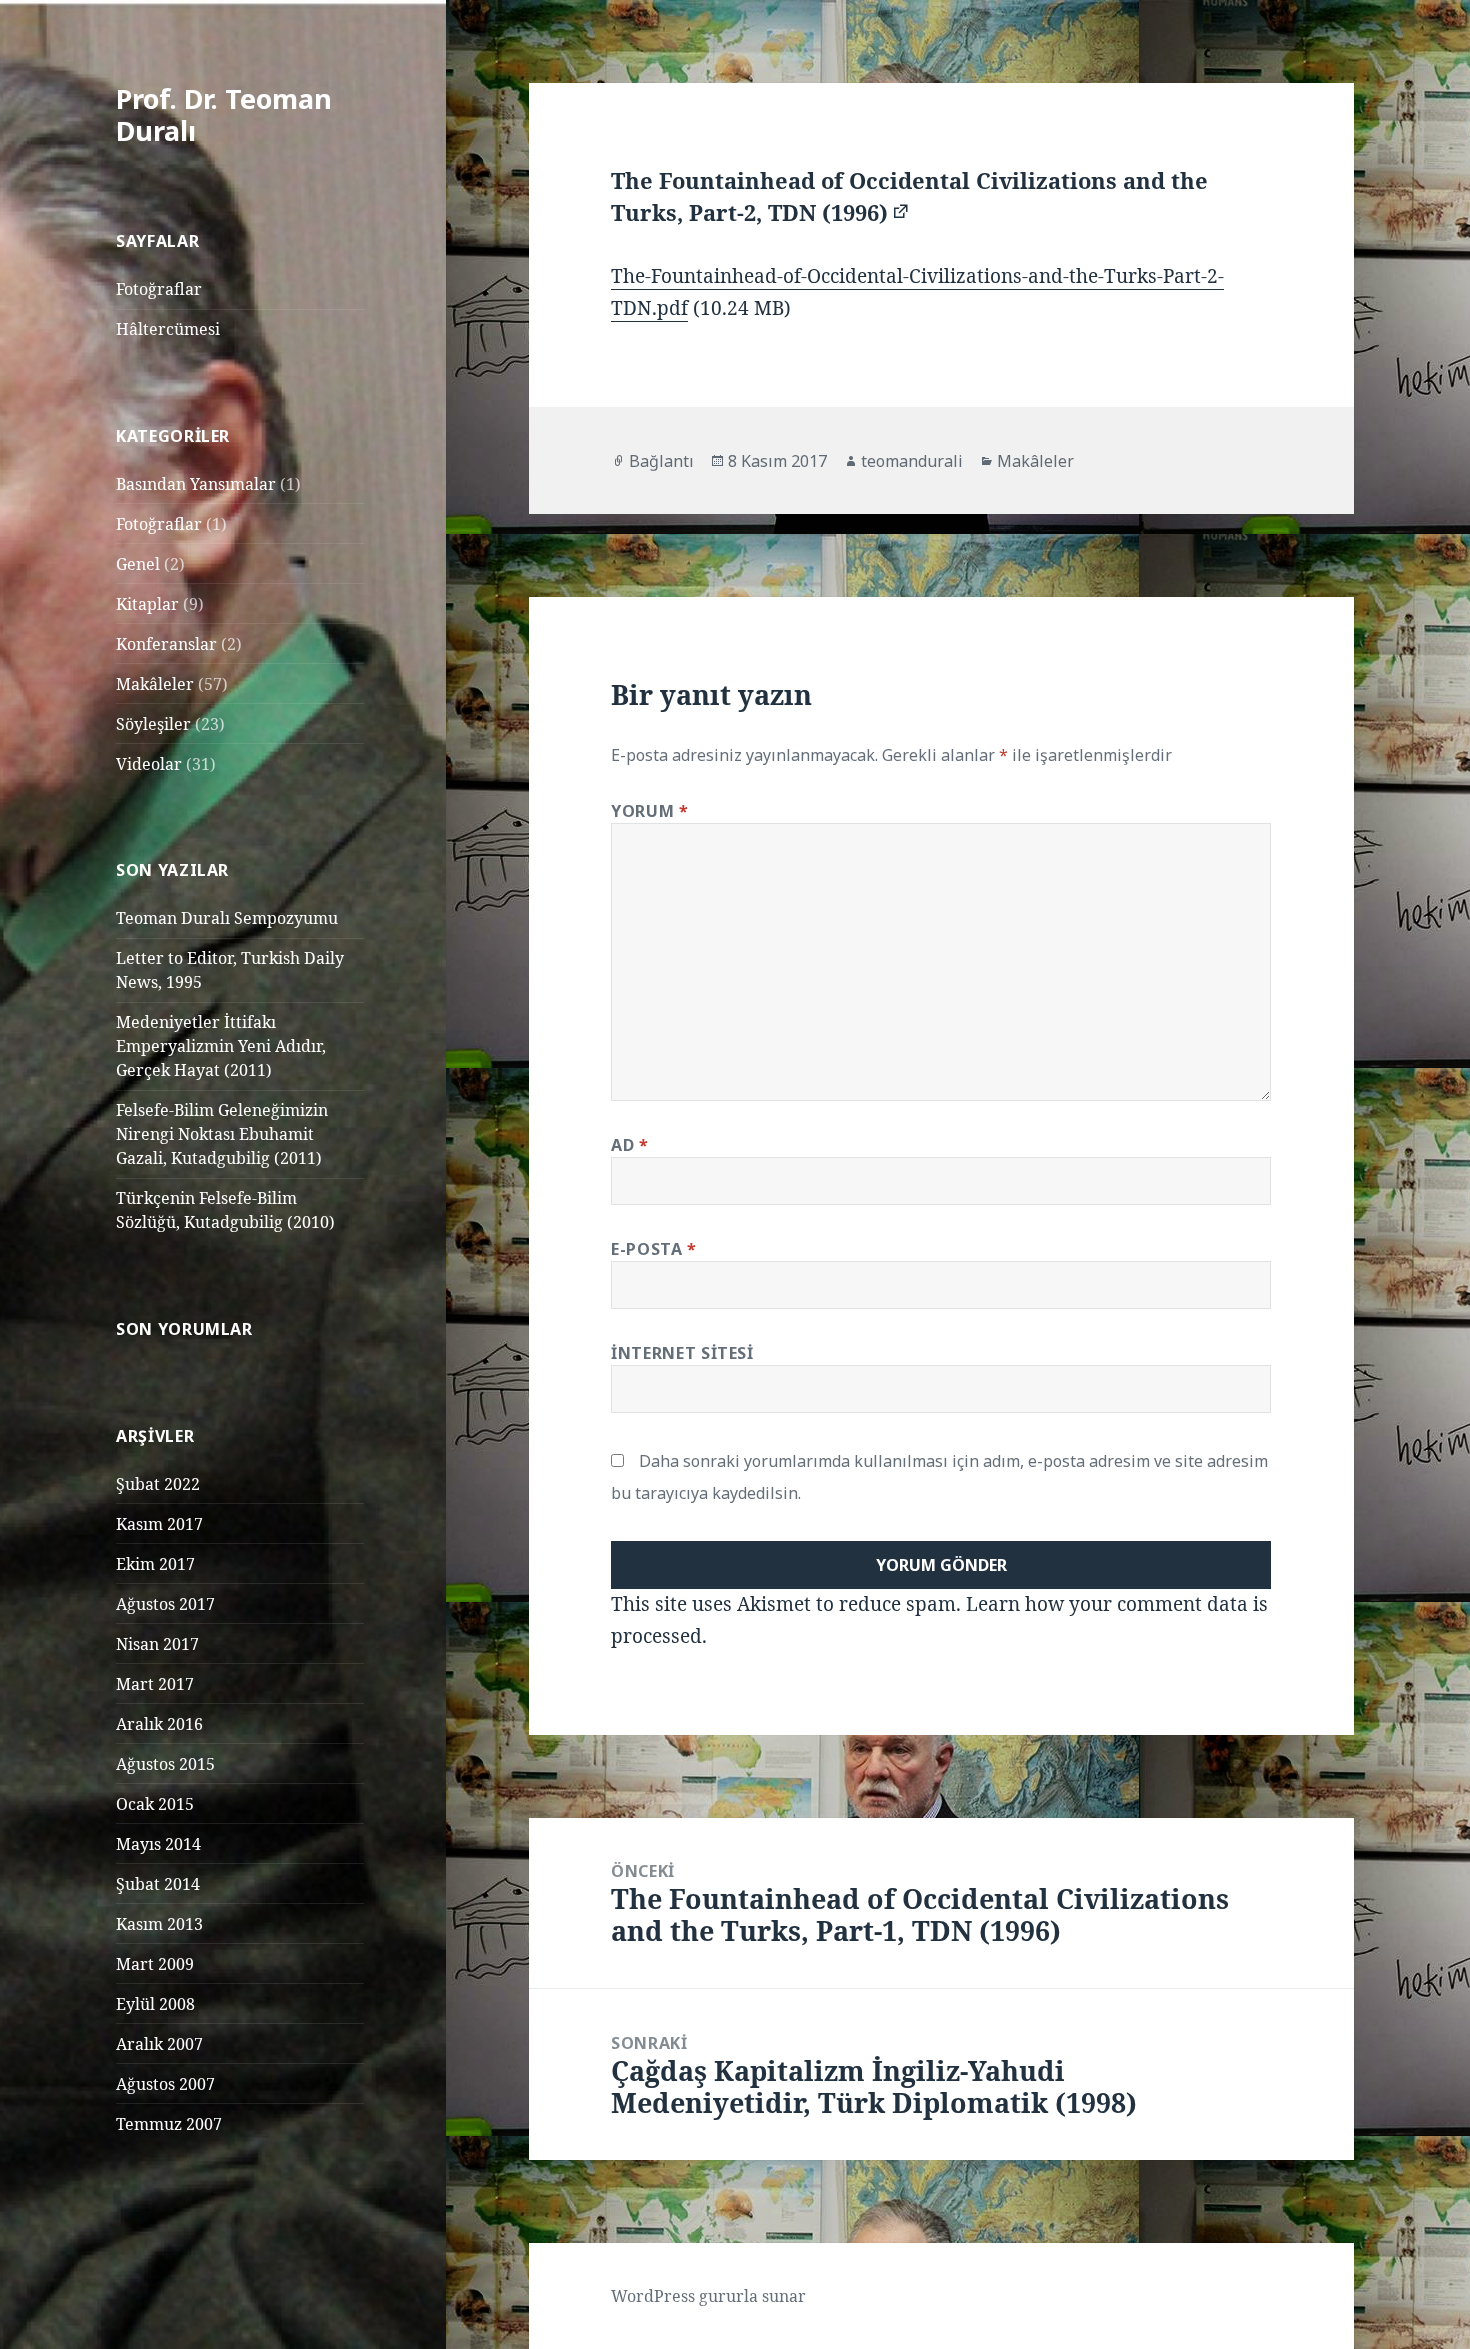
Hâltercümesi (168, 329)
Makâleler (155, 684)
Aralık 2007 (159, 2044)
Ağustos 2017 (165, 1604)
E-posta (654, 1249)
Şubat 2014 (158, 1884)
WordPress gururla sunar (708, 2296)
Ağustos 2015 (165, 1764)
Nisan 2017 (157, 1644)
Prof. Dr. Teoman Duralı (224, 114)
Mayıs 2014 (158, 1844)
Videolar (149, 764)
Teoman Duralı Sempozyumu (227, 918)
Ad (630, 1145)
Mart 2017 (155, 1684)
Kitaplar (147, 604)
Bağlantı (661, 461)
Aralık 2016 (159, 1724)
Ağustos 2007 (165, 2084)
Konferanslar (166, 644)
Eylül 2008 (155, 2004)
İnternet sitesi (682, 1353)
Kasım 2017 (159, 1524)
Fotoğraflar (159, 289)
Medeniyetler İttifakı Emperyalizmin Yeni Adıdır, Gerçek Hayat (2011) (221, 1046)
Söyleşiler (153, 724)
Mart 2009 (155, 1964)
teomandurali (912, 461)
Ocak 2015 (155, 1804)
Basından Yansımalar (196, 484)
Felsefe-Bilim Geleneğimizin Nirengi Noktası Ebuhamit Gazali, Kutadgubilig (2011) (222, 1134)
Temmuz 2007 (169, 2124)
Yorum (649, 811)
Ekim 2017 (155, 1564)
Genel (138, 564)
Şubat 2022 (158, 1484)
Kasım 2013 (159, 1924)
